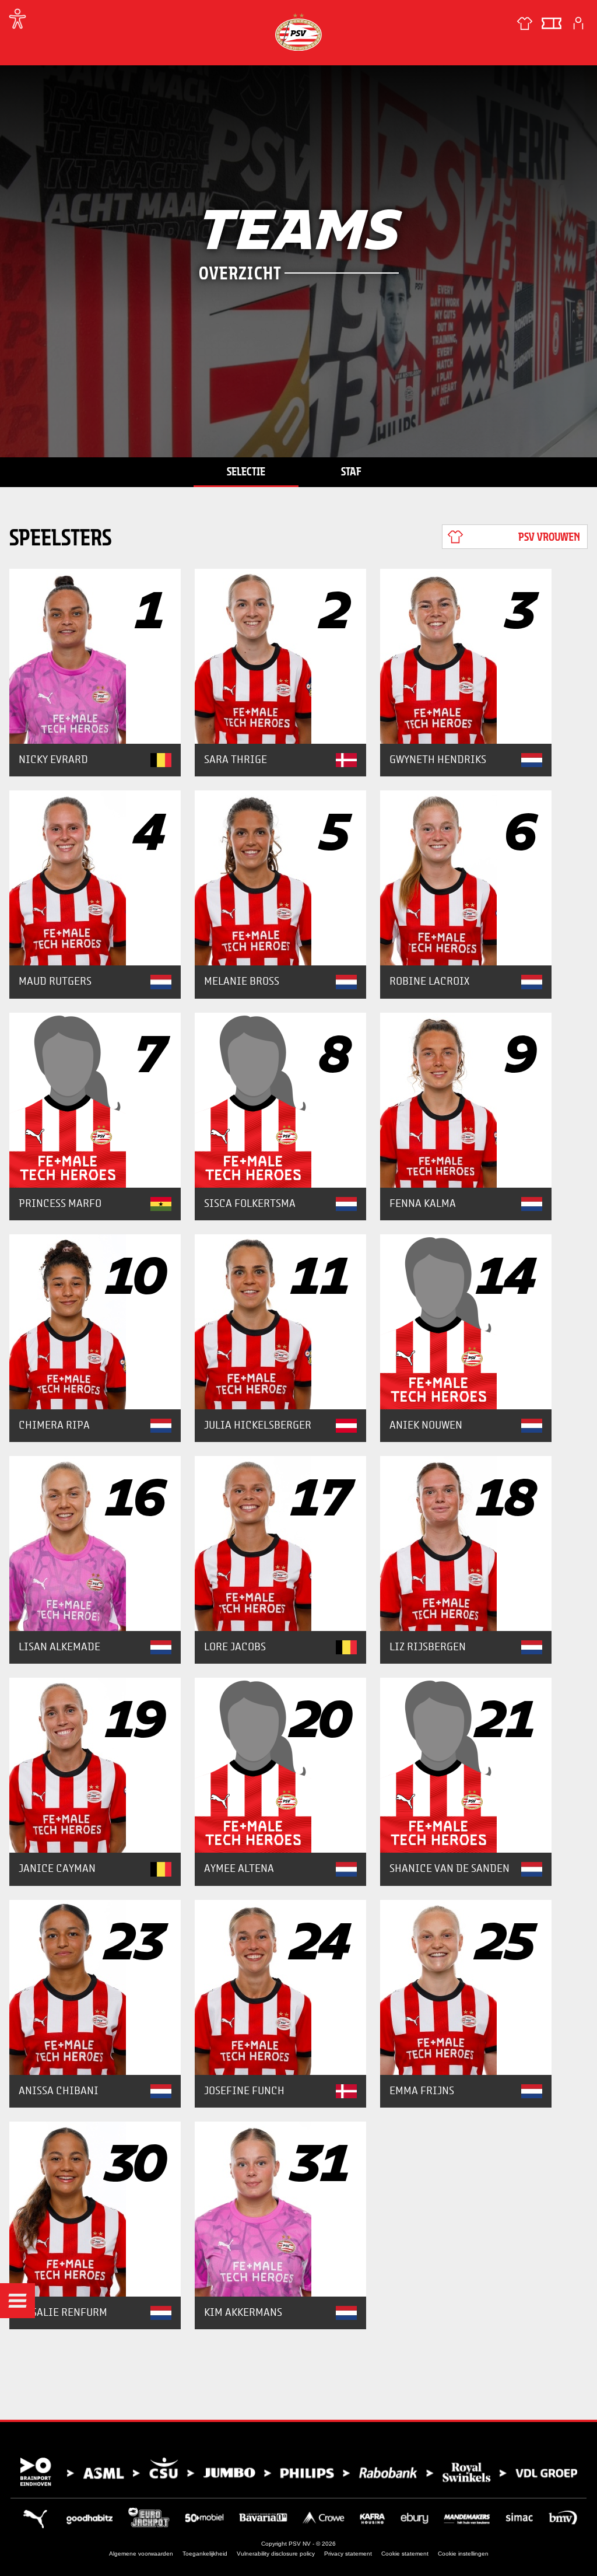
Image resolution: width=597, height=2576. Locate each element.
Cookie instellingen (463, 2554)
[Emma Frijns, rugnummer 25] (466, 1987)
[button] (17, 2301)
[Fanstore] (525, 23)
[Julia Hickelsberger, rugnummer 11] (280, 1322)
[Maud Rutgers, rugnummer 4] (95, 878)
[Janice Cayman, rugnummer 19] (95, 1765)
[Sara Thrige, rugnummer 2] (280, 656)
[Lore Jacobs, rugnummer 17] (280, 1543)
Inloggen (578, 23)
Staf (351, 471)
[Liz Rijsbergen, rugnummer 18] (466, 1543)
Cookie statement (405, 2554)
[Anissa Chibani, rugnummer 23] (95, 1987)
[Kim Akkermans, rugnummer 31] (280, 2209)
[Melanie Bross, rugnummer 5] (280, 878)
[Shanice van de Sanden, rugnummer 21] (466, 1765)
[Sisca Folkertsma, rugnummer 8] (280, 1100)
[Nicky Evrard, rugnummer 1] (95, 656)
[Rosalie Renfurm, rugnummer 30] (95, 2209)
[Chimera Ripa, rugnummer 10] (95, 1322)
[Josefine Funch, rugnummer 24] (280, 1987)
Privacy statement (348, 2554)
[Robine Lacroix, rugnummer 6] (466, 878)
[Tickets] (552, 23)
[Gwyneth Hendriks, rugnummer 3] (466, 656)
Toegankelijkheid (205, 2554)
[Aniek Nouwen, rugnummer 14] (466, 1322)
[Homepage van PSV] (298, 32)
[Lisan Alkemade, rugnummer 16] (95, 1543)
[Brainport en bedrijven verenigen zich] (298, 2472)
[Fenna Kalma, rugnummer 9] (466, 1100)
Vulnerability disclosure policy (276, 2554)
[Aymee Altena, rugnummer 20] (280, 1765)
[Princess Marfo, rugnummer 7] (95, 1100)
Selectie (246, 471)
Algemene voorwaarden (141, 2554)
